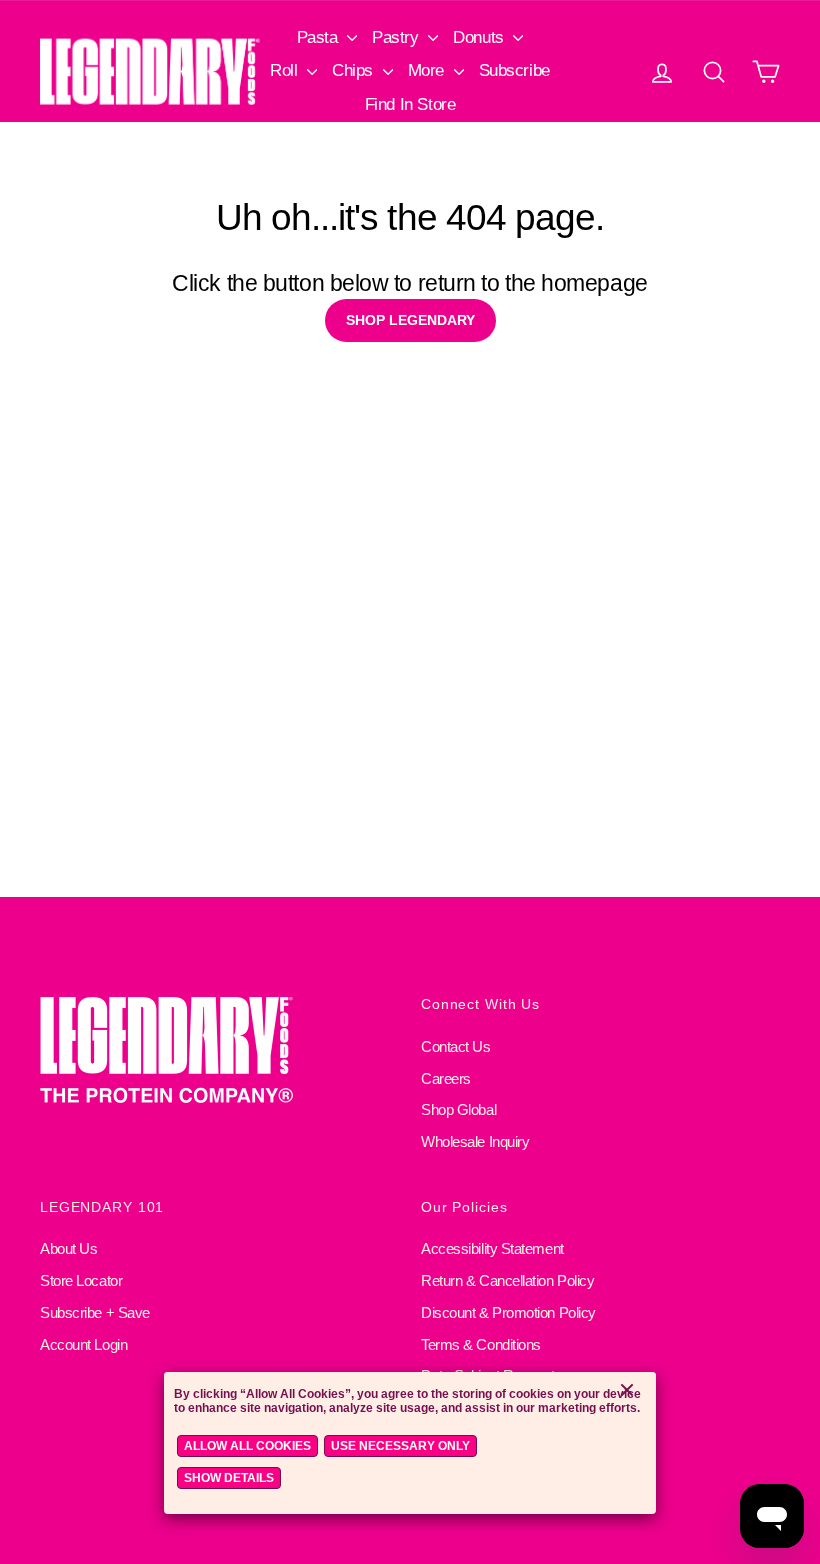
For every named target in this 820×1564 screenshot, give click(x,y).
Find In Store (410, 104)
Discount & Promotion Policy (508, 1312)
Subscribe (514, 70)
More (428, 70)
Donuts (480, 37)
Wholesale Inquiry (475, 1141)
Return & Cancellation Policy (507, 1280)
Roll (286, 70)
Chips (354, 70)
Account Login (83, 1344)
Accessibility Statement (492, 1248)
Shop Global (458, 1109)
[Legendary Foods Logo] (219, 1052)
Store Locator (81, 1280)
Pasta (319, 37)
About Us (68, 1248)
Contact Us (456, 1046)
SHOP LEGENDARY (410, 320)
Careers (446, 1078)
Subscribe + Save (95, 1312)
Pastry (397, 37)
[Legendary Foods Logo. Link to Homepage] (150, 71)
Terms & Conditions (481, 1344)
